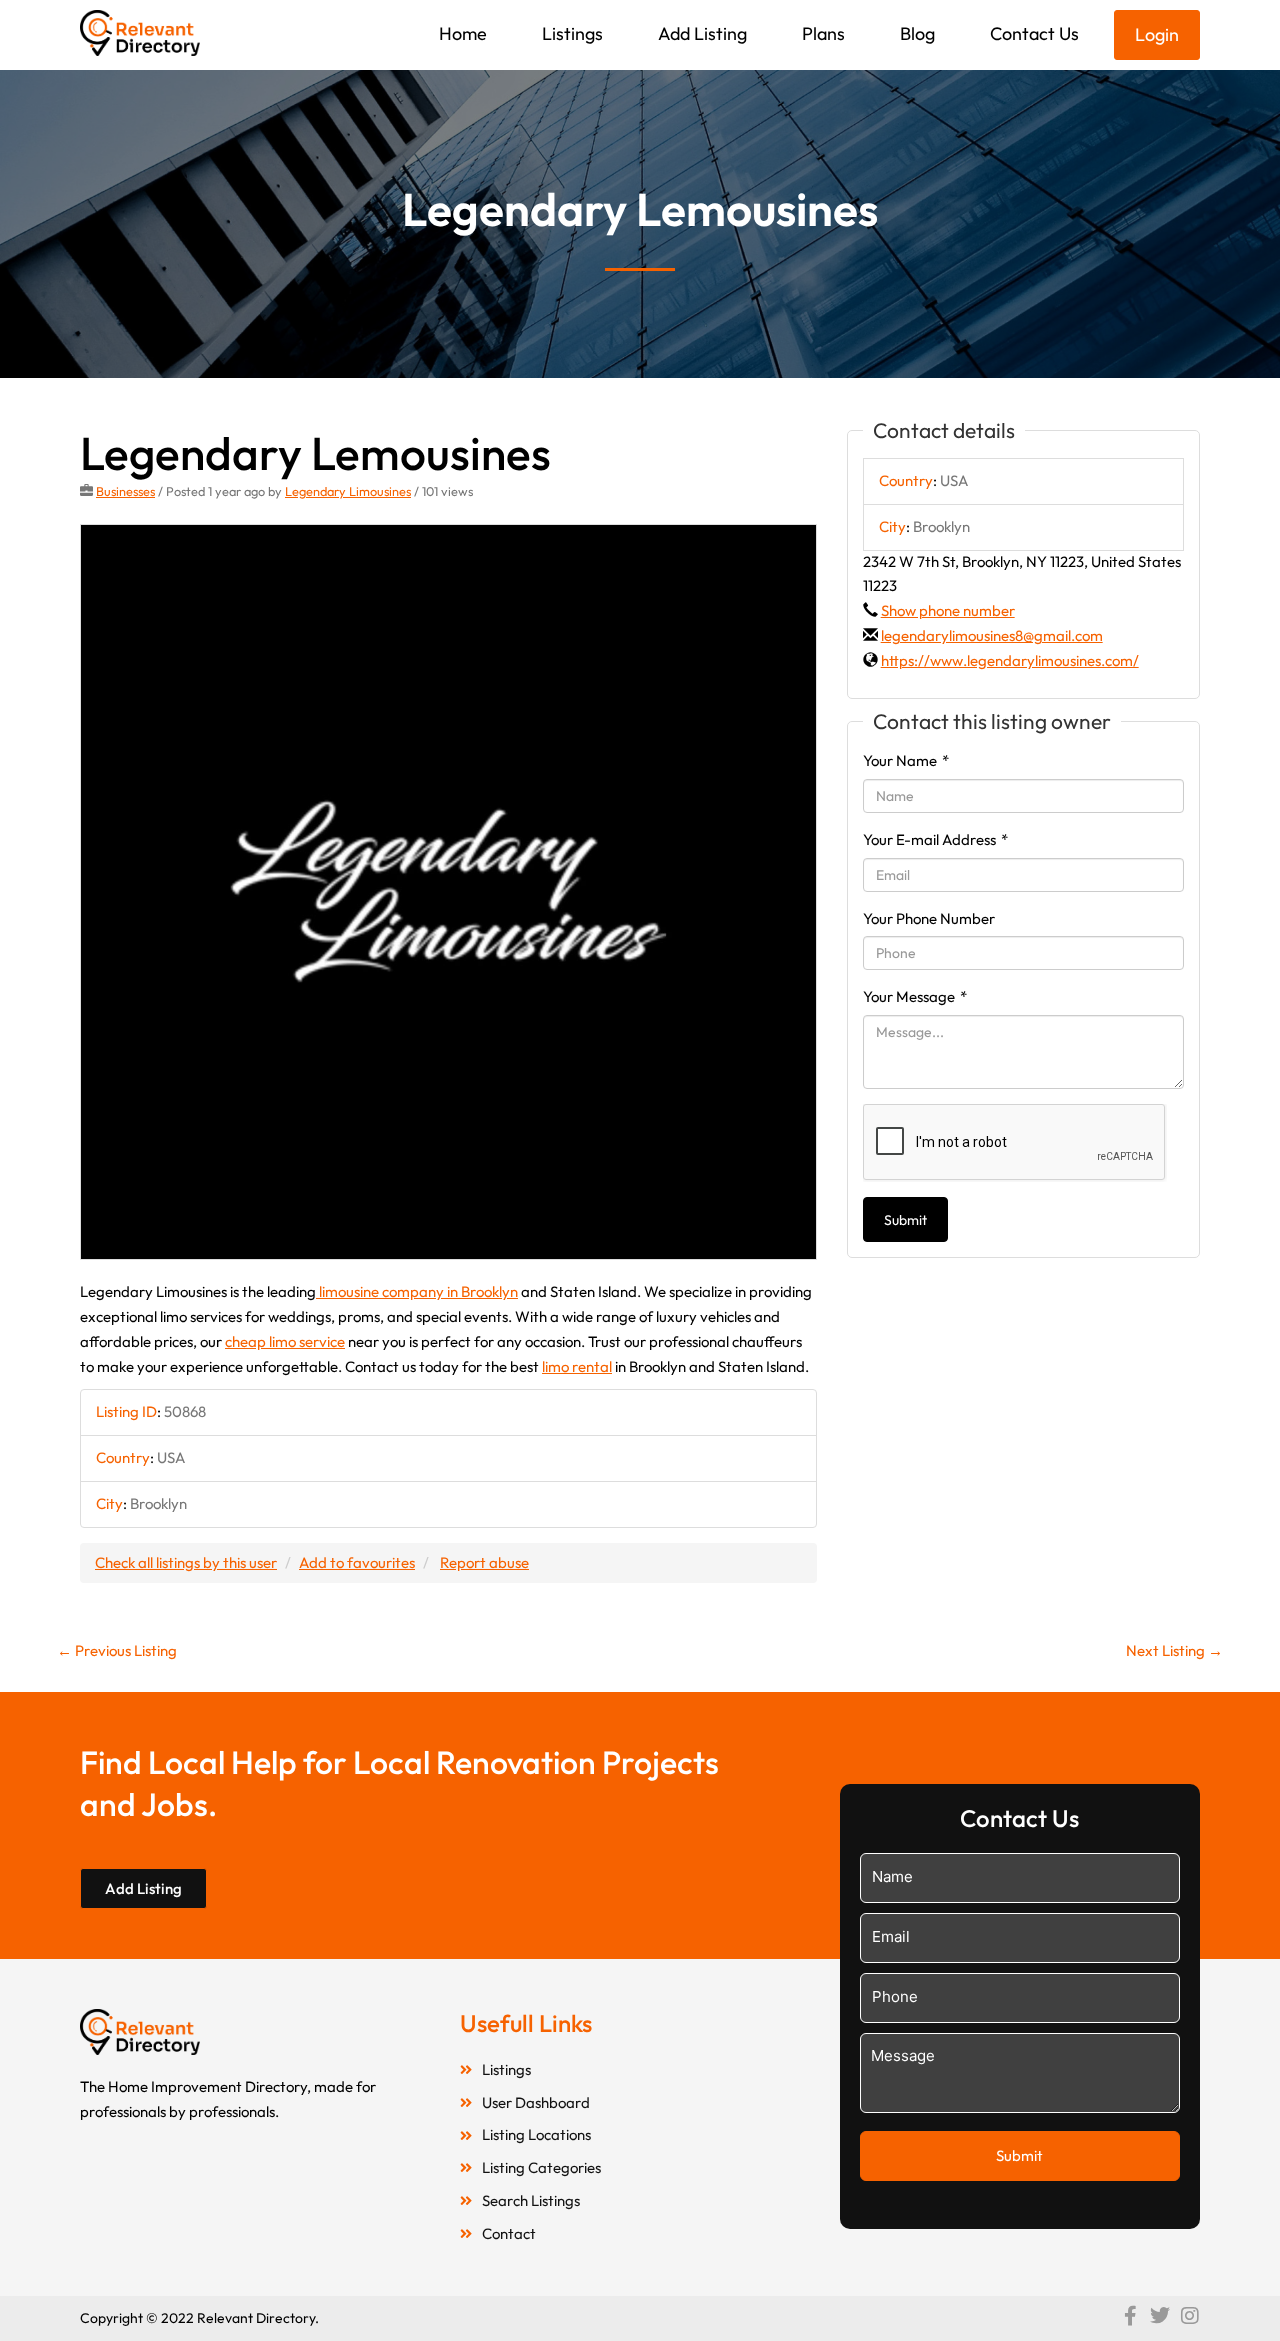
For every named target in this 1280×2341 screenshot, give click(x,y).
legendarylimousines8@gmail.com (992, 635)
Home (463, 33)
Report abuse (484, 1562)
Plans (823, 33)
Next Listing (1174, 1650)
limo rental (577, 1366)
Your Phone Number (929, 918)
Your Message (915, 996)
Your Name (906, 760)
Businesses (125, 491)
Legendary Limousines (348, 491)
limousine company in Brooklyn (417, 1291)
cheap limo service (285, 1341)
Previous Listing (117, 1650)
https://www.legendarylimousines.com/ (1010, 660)
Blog (917, 33)
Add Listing (702, 33)
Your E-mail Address (935, 839)
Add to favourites (357, 1562)
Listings (572, 33)
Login (1157, 34)
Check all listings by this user (186, 1562)
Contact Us (1034, 33)
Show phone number (948, 610)
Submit (905, 1220)
